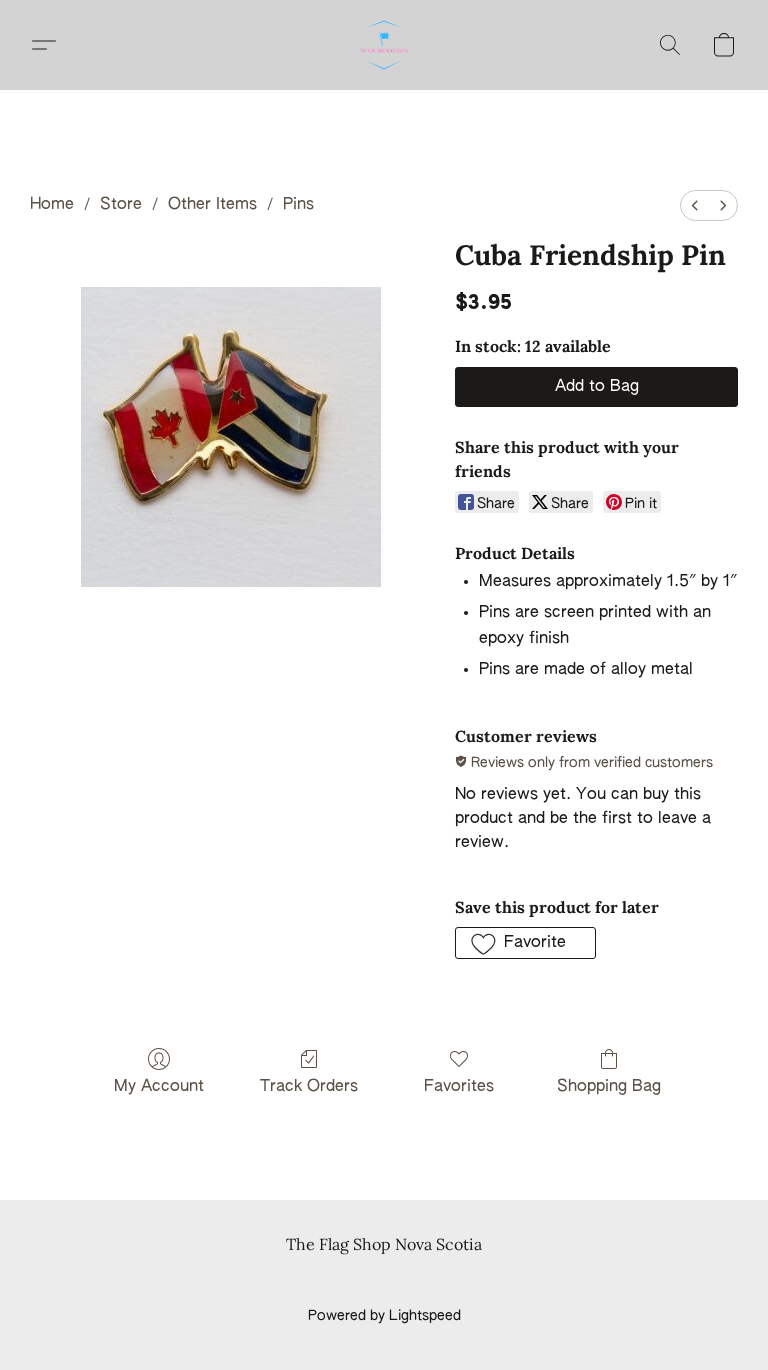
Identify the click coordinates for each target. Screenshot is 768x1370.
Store (121, 205)
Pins (298, 205)
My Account (159, 1087)
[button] (384, 45)
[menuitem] (695, 205)
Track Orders (309, 1087)
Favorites (459, 1087)
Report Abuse (384, 1282)
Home (52, 205)
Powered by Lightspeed (384, 1316)
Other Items (212, 205)
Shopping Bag (609, 1087)
